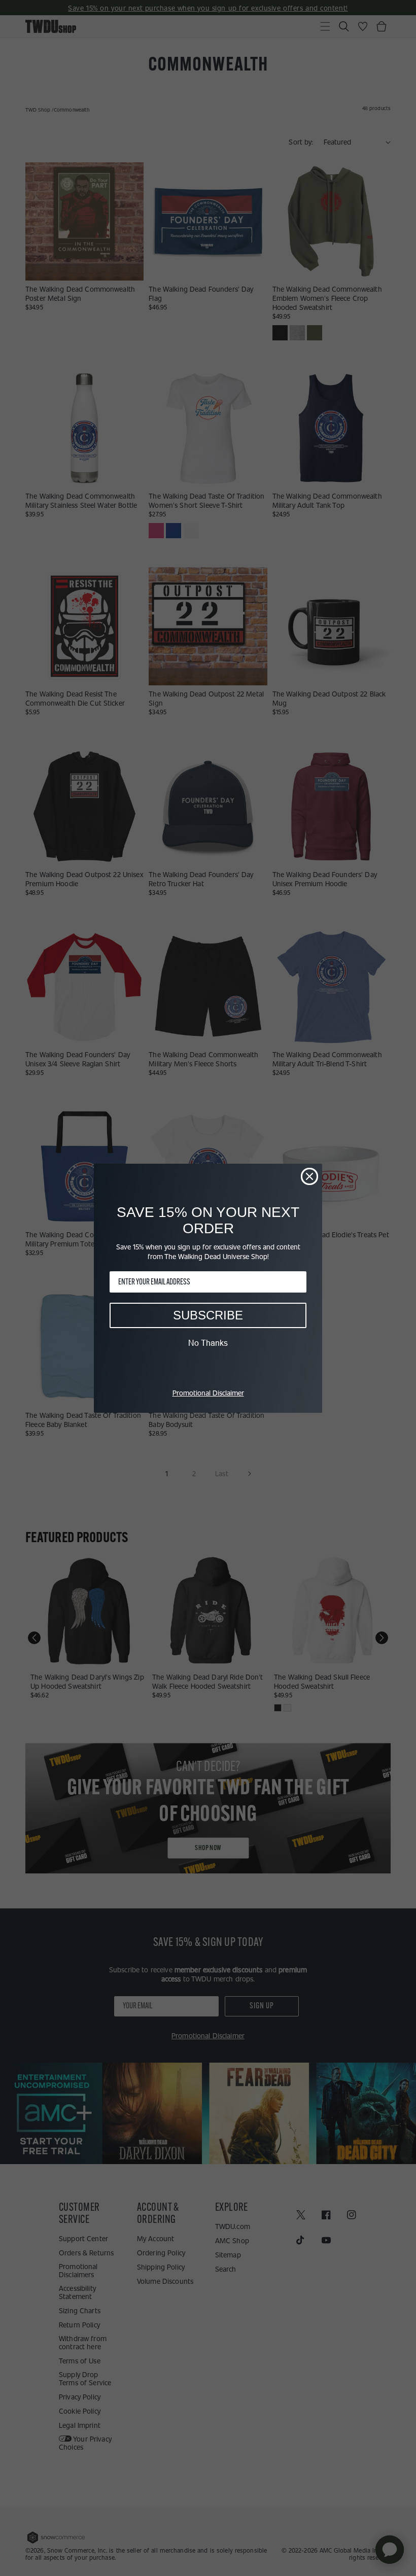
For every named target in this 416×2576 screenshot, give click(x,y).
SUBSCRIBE (208, 1315)
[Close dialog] (309, 1176)
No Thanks (208, 1343)
